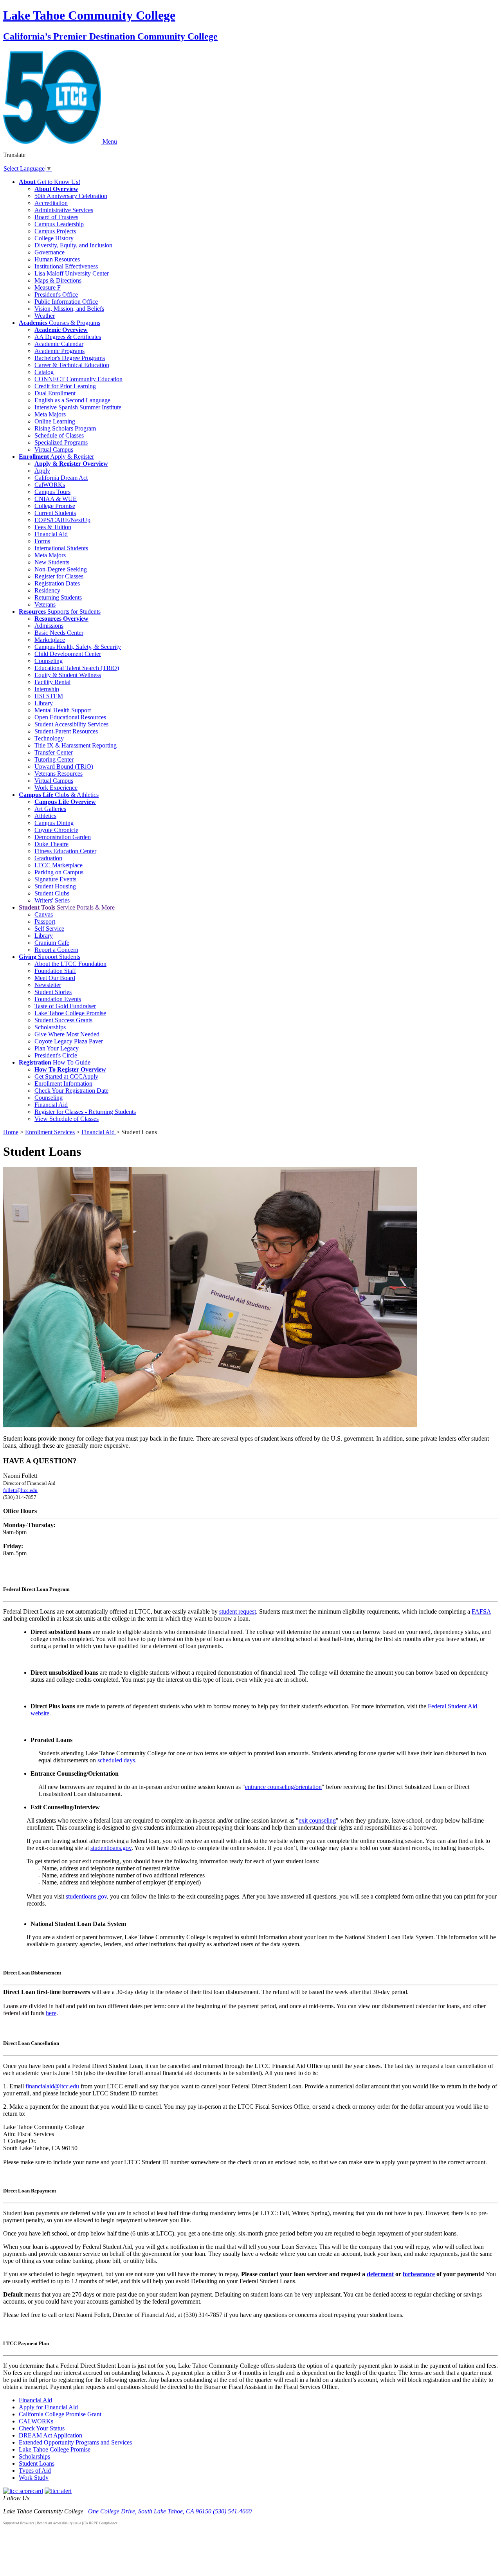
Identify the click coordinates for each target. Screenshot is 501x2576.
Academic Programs (59, 351)
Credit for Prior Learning (65, 386)
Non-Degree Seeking (61, 569)
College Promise (55, 506)
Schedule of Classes (59, 435)
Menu (110, 141)
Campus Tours (52, 492)
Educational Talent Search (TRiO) (77, 668)
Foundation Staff (55, 971)
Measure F (48, 287)
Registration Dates (57, 583)
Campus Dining (54, 823)
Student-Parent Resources (66, 731)
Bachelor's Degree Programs (70, 358)
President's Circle (56, 1055)
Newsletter (48, 985)
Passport (45, 921)
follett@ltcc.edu (20, 1490)
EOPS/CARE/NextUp (62, 520)
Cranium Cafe (52, 943)
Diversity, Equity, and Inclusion (73, 245)
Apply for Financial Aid (48, 2407)
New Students (52, 562)
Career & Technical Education (72, 365)
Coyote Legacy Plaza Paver (69, 1041)
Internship (47, 689)
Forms (42, 541)
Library (44, 703)
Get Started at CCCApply (66, 1076)
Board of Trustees (56, 217)
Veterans (45, 604)
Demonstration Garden (63, 837)
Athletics (45, 816)
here (51, 2013)
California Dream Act (61, 478)
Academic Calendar (59, 344)
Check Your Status (42, 2428)
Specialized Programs (61, 442)
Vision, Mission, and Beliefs (69, 309)
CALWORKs (36, 2421)
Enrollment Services (50, 1132)
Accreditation (51, 203)
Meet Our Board (55, 978)
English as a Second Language (72, 400)
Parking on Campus (59, 872)
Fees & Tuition (53, 527)
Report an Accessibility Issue (59, 2523)
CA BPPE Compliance (100, 2523)
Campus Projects (55, 231)
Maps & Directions (58, 280)
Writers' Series (52, 900)
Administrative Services (64, 210)
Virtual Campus (54, 449)
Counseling (49, 661)
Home (11, 1132)
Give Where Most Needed (67, 1034)
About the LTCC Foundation (70, 964)
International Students (61, 548)
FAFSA (481, 1611)
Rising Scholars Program (65, 428)
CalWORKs (50, 485)
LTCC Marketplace (59, 865)
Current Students (55, 513)
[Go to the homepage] (53, 141)
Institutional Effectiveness (66, 266)
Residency (47, 590)
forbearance (419, 2274)
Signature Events (55, 879)
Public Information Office (66, 302)
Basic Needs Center (59, 633)
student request (238, 1611)
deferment (380, 2274)
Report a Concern (56, 950)
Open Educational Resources (70, 717)
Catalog (44, 372)
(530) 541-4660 (232, 2511)
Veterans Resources (59, 774)
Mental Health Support (63, 710)
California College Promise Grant (60, 2414)
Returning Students (58, 597)
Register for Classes (59, 576)
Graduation (48, 858)
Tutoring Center (54, 759)
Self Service (49, 929)
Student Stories (53, 992)
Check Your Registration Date (71, 1091)
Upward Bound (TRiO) (64, 766)
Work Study (34, 2478)
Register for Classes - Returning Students (85, 1112)
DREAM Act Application (50, 2435)
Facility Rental (52, 682)
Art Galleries (50, 809)
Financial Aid (51, 534)
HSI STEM (49, 696)
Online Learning (55, 421)
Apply (42, 471)
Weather (45, 316)
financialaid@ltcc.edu (52, 2086)
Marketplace (50, 640)
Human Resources (57, 259)
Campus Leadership (59, 224)
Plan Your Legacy (57, 1048)
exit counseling (317, 1820)
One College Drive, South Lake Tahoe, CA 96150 (150, 2511)
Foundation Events (58, 999)
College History (54, 238)
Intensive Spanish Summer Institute (78, 407)
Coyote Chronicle (56, 830)
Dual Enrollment (55, 393)
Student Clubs (52, 893)
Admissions (49, 626)
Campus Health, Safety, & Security (78, 647)
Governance (50, 252)
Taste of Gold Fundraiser (65, 1006)
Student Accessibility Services (71, 724)
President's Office (56, 295)
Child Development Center (68, 654)
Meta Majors (50, 414)
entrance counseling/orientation (283, 1787)
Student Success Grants (63, 1020)
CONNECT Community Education (78, 379)
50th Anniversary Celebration (71, 196)
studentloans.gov (111, 1848)
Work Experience (56, 788)
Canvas (44, 914)
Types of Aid (35, 2471)
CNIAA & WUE (56, 499)
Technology (49, 738)
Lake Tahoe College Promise (70, 1013)
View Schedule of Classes (67, 1119)
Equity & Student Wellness (68, 675)
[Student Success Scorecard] (23, 2491)
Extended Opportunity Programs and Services (75, 2442)
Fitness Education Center (65, 851)
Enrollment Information (63, 1084)
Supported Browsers (19, 2523)
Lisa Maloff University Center (72, 273)
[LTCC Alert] (58, 2491)
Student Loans (37, 2463)
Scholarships (50, 1027)
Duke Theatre (51, 844)
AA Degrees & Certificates (68, 337)
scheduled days (116, 1760)
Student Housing (55, 886)
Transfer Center (54, 752)
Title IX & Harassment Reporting (76, 745)
